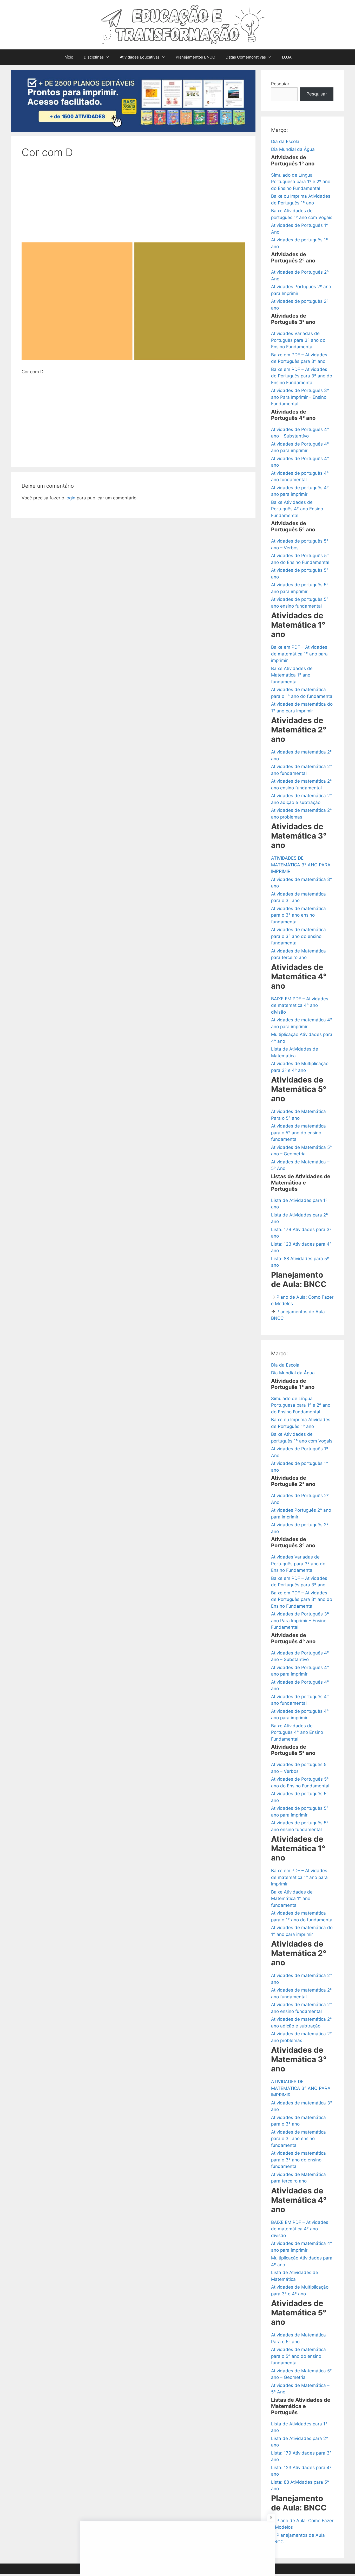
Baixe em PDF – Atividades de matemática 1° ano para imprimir (299, 654)
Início (68, 57)
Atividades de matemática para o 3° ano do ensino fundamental (298, 936)
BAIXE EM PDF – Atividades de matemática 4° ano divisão (300, 1005)
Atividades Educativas (140, 57)
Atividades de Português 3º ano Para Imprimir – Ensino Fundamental (300, 397)
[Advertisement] (133, 204)
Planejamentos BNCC (195, 57)
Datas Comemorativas (246, 57)
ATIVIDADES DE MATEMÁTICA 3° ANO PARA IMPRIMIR (301, 865)
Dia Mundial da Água (293, 149)
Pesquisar (317, 94)
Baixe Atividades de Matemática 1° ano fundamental (292, 675)
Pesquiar (280, 84)
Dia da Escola (285, 141)
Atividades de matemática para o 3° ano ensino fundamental (298, 915)
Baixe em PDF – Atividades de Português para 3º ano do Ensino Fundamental (302, 376)
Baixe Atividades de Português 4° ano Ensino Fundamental (297, 509)
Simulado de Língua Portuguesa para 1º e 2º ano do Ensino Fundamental (301, 182)
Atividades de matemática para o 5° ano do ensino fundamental (298, 1133)
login (70, 498)
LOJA (287, 57)
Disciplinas (94, 57)
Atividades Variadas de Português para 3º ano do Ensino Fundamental (298, 340)
